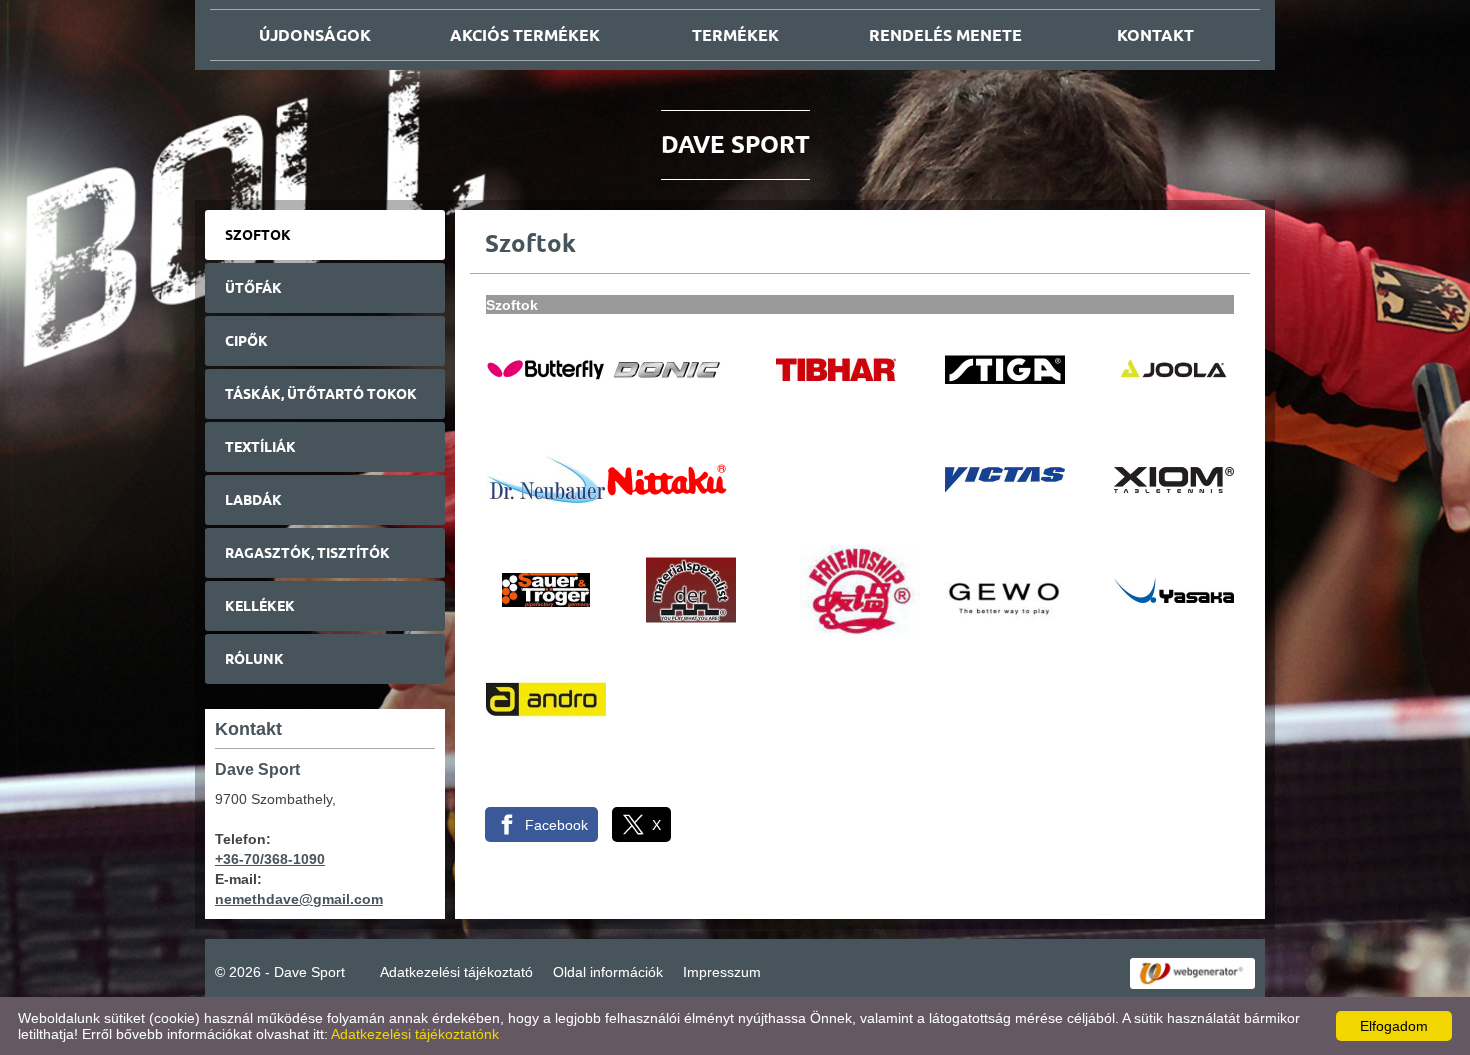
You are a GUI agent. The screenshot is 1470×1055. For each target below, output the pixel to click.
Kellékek (260, 606)
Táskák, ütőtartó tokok (321, 394)
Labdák (253, 500)
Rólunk (254, 659)
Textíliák (260, 447)
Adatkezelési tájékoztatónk (415, 1034)
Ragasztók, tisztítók (307, 553)
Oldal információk (608, 972)
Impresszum (722, 972)
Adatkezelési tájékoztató (456, 972)
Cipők (246, 341)
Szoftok (258, 235)
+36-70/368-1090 (270, 859)
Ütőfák (253, 288)
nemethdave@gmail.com (299, 899)
